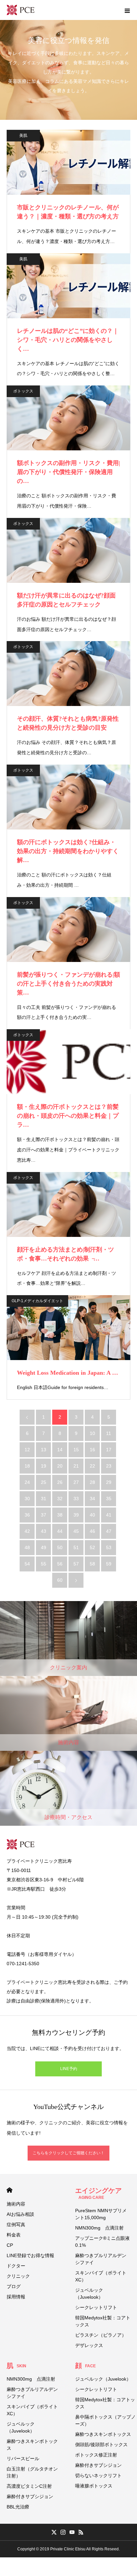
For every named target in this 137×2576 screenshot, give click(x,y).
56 (60, 1564)
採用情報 (16, 2297)
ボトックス (23, 391)
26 (60, 1482)
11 (109, 1433)
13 (44, 1450)
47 (109, 1531)
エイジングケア (98, 2193)
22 (92, 1466)
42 (27, 1531)
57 (76, 1564)
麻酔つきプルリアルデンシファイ (101, 2259)
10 (92, 1433)
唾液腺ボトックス (94, 2486)
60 (60, 1580)
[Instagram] (63, 2532)
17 (109, 1450)
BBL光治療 (18, 2507)
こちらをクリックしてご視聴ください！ (68, 2153)
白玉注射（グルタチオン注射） (32, 2472)
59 (109, 1564)
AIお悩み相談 (20, 2214)
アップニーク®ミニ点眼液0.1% (102, 2242)
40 (92, 1515)
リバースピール (23, 2459)
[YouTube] (72, 2532)
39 (76, 1515)
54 (27, 1564)
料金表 (14, 2235)
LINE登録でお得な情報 (30, 2255)
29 (109, 1482)
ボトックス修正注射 (96, 2455)
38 (60, 1515)
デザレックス (89, 2345)
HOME (9, 2190)
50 (60, 1547)
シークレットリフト (96, 2307)
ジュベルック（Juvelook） (89, 2294)
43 (44, 1531)
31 (44, 1499)
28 (92, 1482)
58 (92, 1564)
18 (27, 1466)
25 (44, 1482)
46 (92, 1531)
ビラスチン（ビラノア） (101, 2335)
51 (76, 1547)
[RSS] (81, 2532)
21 (76, 1466)
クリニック (18, 2276)
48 (27, 1547)
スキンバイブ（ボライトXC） (101, 2276)
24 (27, 1482)
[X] (54, 2532)
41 (109, 1515)
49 (44, 1547)
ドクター (16, 2266)
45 (76, 1531)
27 (76, 1482)
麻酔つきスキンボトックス (32, 2445)
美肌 (23, 135)
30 (27, 1499)
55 (44, 1564)
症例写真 (16, 2225)
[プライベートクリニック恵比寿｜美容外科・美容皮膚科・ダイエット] (21, 10)
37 (44, 1515)
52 (92, 1547)
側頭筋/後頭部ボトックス (101, 2445)
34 (92, 1499)
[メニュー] (127, 10)
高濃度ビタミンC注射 (29, 2486)
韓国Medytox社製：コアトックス (103, 2321)
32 (60, 1499)
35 (109, 1499)
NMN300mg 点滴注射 (99, 2228)
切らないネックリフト (98, 2475)
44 (60, 1531)
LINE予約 (69, 2069)
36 (27, 1515)
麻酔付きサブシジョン (30, 2496)
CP (10, 2245)
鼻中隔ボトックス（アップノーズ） (105, 2420)
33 (76, 1499)
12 (27, 1450)
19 (44, 1466)
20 (60, 1466)
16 (92, 1450)
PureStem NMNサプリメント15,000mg (101, 2214)
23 (109, 1466)
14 (60, 1450)
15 (76, 1450)
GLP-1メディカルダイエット (37, 1301)
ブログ (14, 2286)
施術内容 (16, 2204)
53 (109, 1547)
